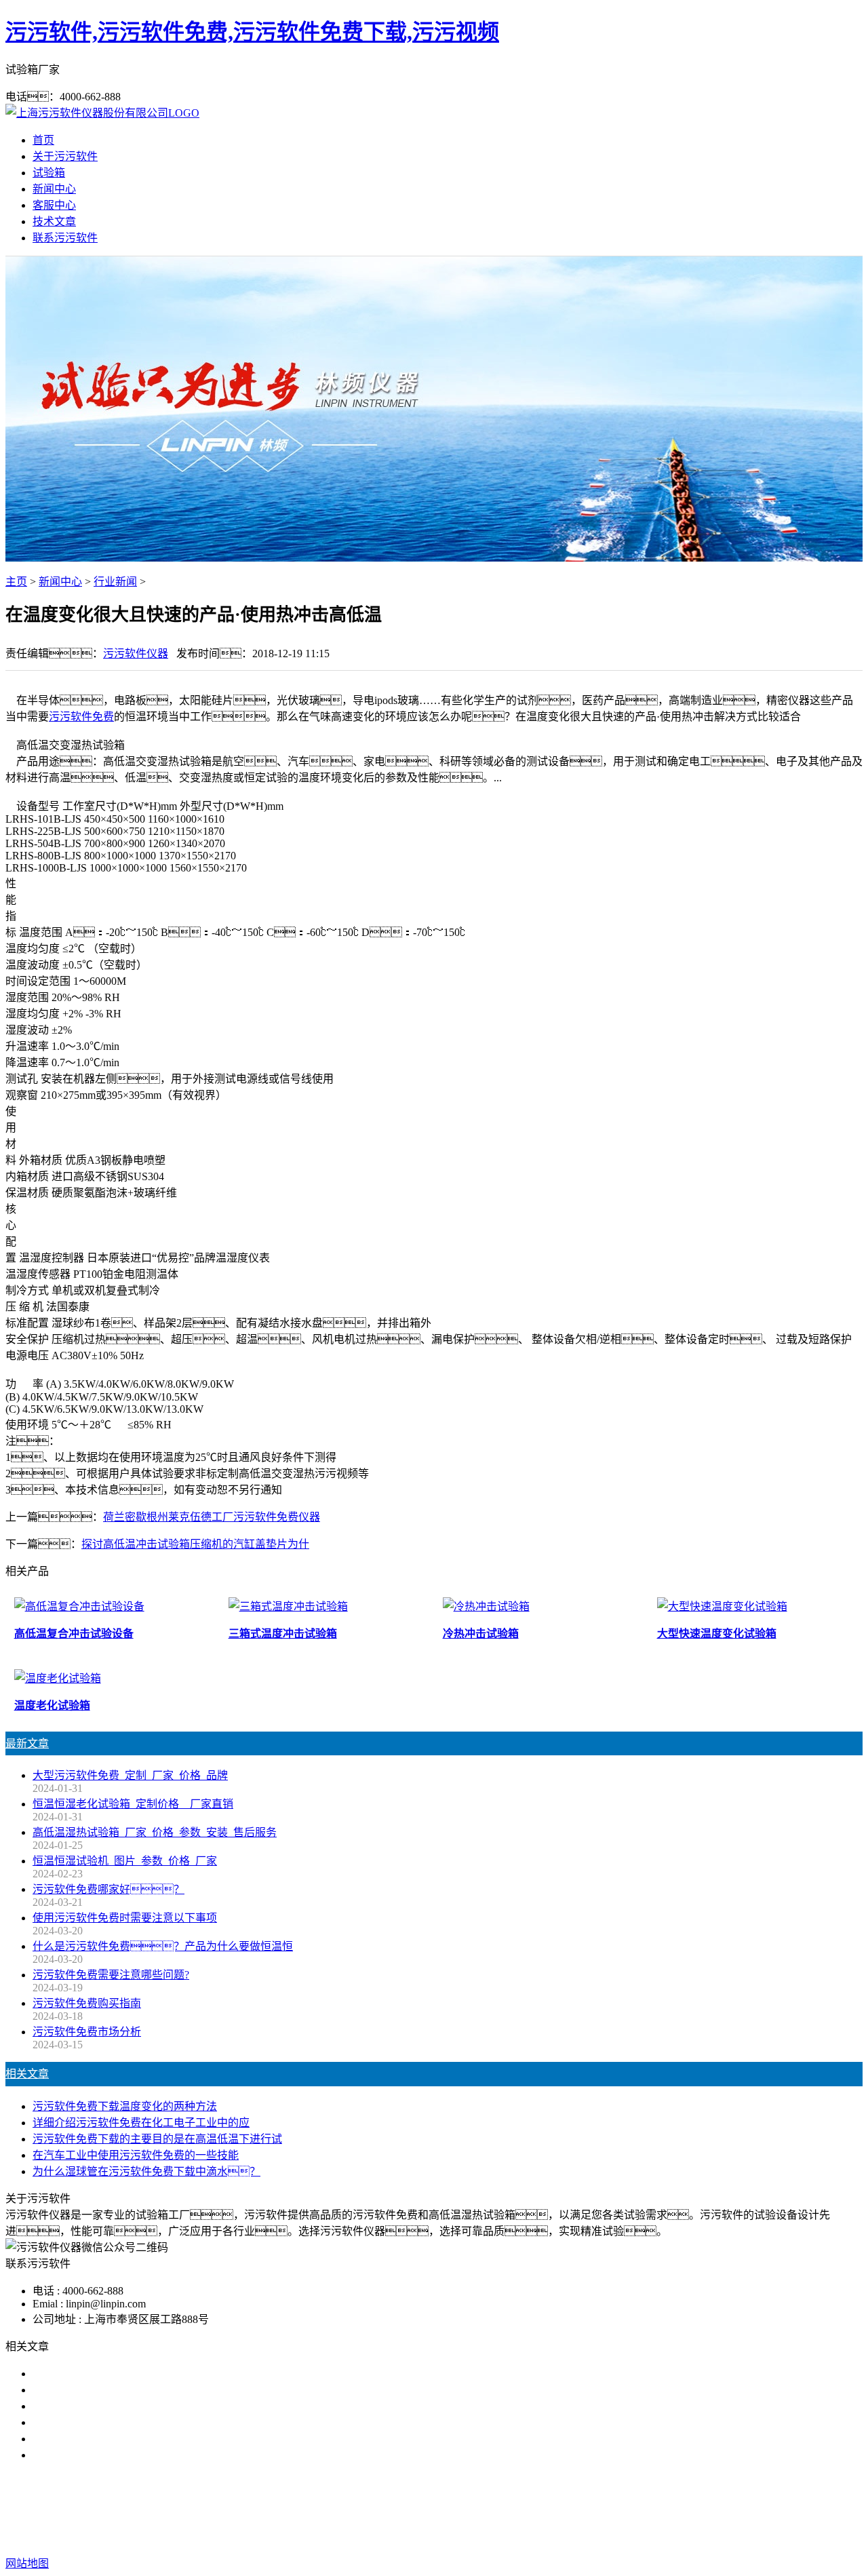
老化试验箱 (509, 2509)
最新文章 (27, 1743)
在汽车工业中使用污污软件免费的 (114, 2439)
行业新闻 (115, 582)
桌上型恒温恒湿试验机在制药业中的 (119, 2374)
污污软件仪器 (136, 653)
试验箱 (49, 173)
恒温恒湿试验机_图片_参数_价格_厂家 (125, 1861)
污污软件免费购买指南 (87, 2003)
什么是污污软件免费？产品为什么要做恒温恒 (163, 1946)
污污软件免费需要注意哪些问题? (111, 1975)
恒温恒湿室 (572, 2509)
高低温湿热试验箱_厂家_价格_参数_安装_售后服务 (155, 1832)
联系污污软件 (65, 238)
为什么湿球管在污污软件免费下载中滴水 (130, 2455)
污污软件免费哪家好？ (108, 1889)
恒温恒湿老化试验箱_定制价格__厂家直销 (133, 1804)
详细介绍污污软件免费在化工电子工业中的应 (141, 2123)
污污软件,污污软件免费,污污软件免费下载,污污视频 (252, 32)
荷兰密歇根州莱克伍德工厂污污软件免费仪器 (212, 1517)
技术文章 (54, 221)
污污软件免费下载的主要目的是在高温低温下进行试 (157, 2139)
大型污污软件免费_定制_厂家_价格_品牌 (130, 1775)
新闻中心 (54, 189)
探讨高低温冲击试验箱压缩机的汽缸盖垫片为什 (195, 1544)
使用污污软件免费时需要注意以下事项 (125, 1918)
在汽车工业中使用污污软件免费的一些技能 (136, 2155)
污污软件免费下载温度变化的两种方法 (125, 2106)
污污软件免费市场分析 (87, 2032)
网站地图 (494, 2536)
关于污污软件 (65, 156)
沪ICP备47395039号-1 (646, 2536)
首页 (43, 140)
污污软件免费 (81, 717)
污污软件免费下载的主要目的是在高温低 (130, 2422)
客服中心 (54, 205)
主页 (16, 582)
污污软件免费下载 (429, 2509)
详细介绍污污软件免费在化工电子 (114, 2406)
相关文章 (27, 2074)
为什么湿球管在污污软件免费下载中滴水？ (146, 2171)
